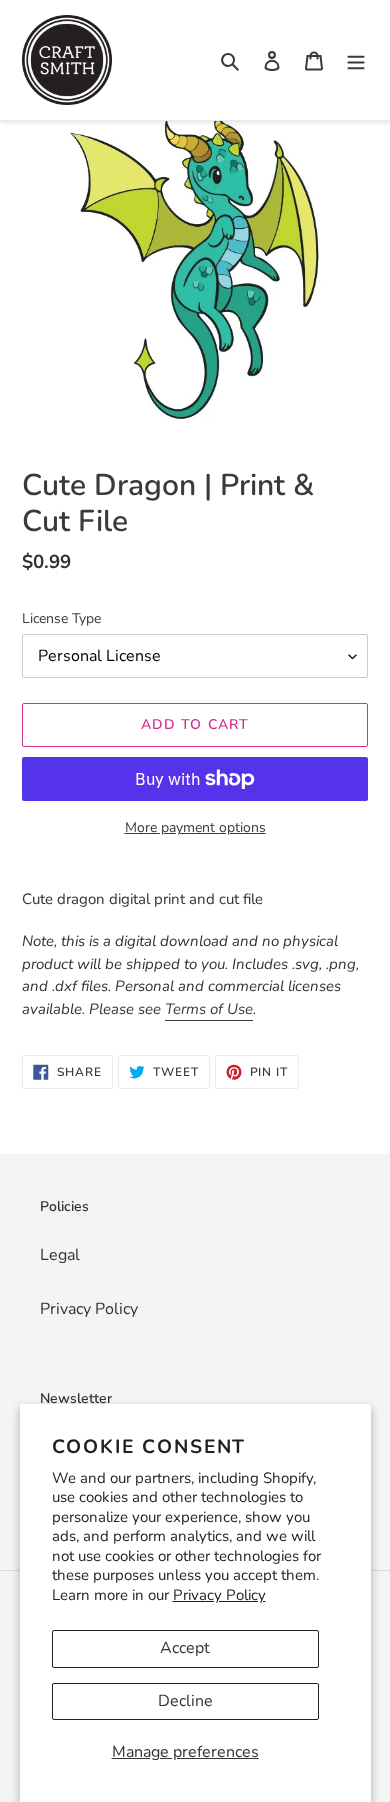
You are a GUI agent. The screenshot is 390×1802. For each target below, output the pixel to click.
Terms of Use (209, 1009)
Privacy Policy (219, 1595)
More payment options (195, 827)
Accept (185, 1648)
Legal (60, 1255)
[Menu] (356, 60)
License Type (61, 618)
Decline (185, 1701)
